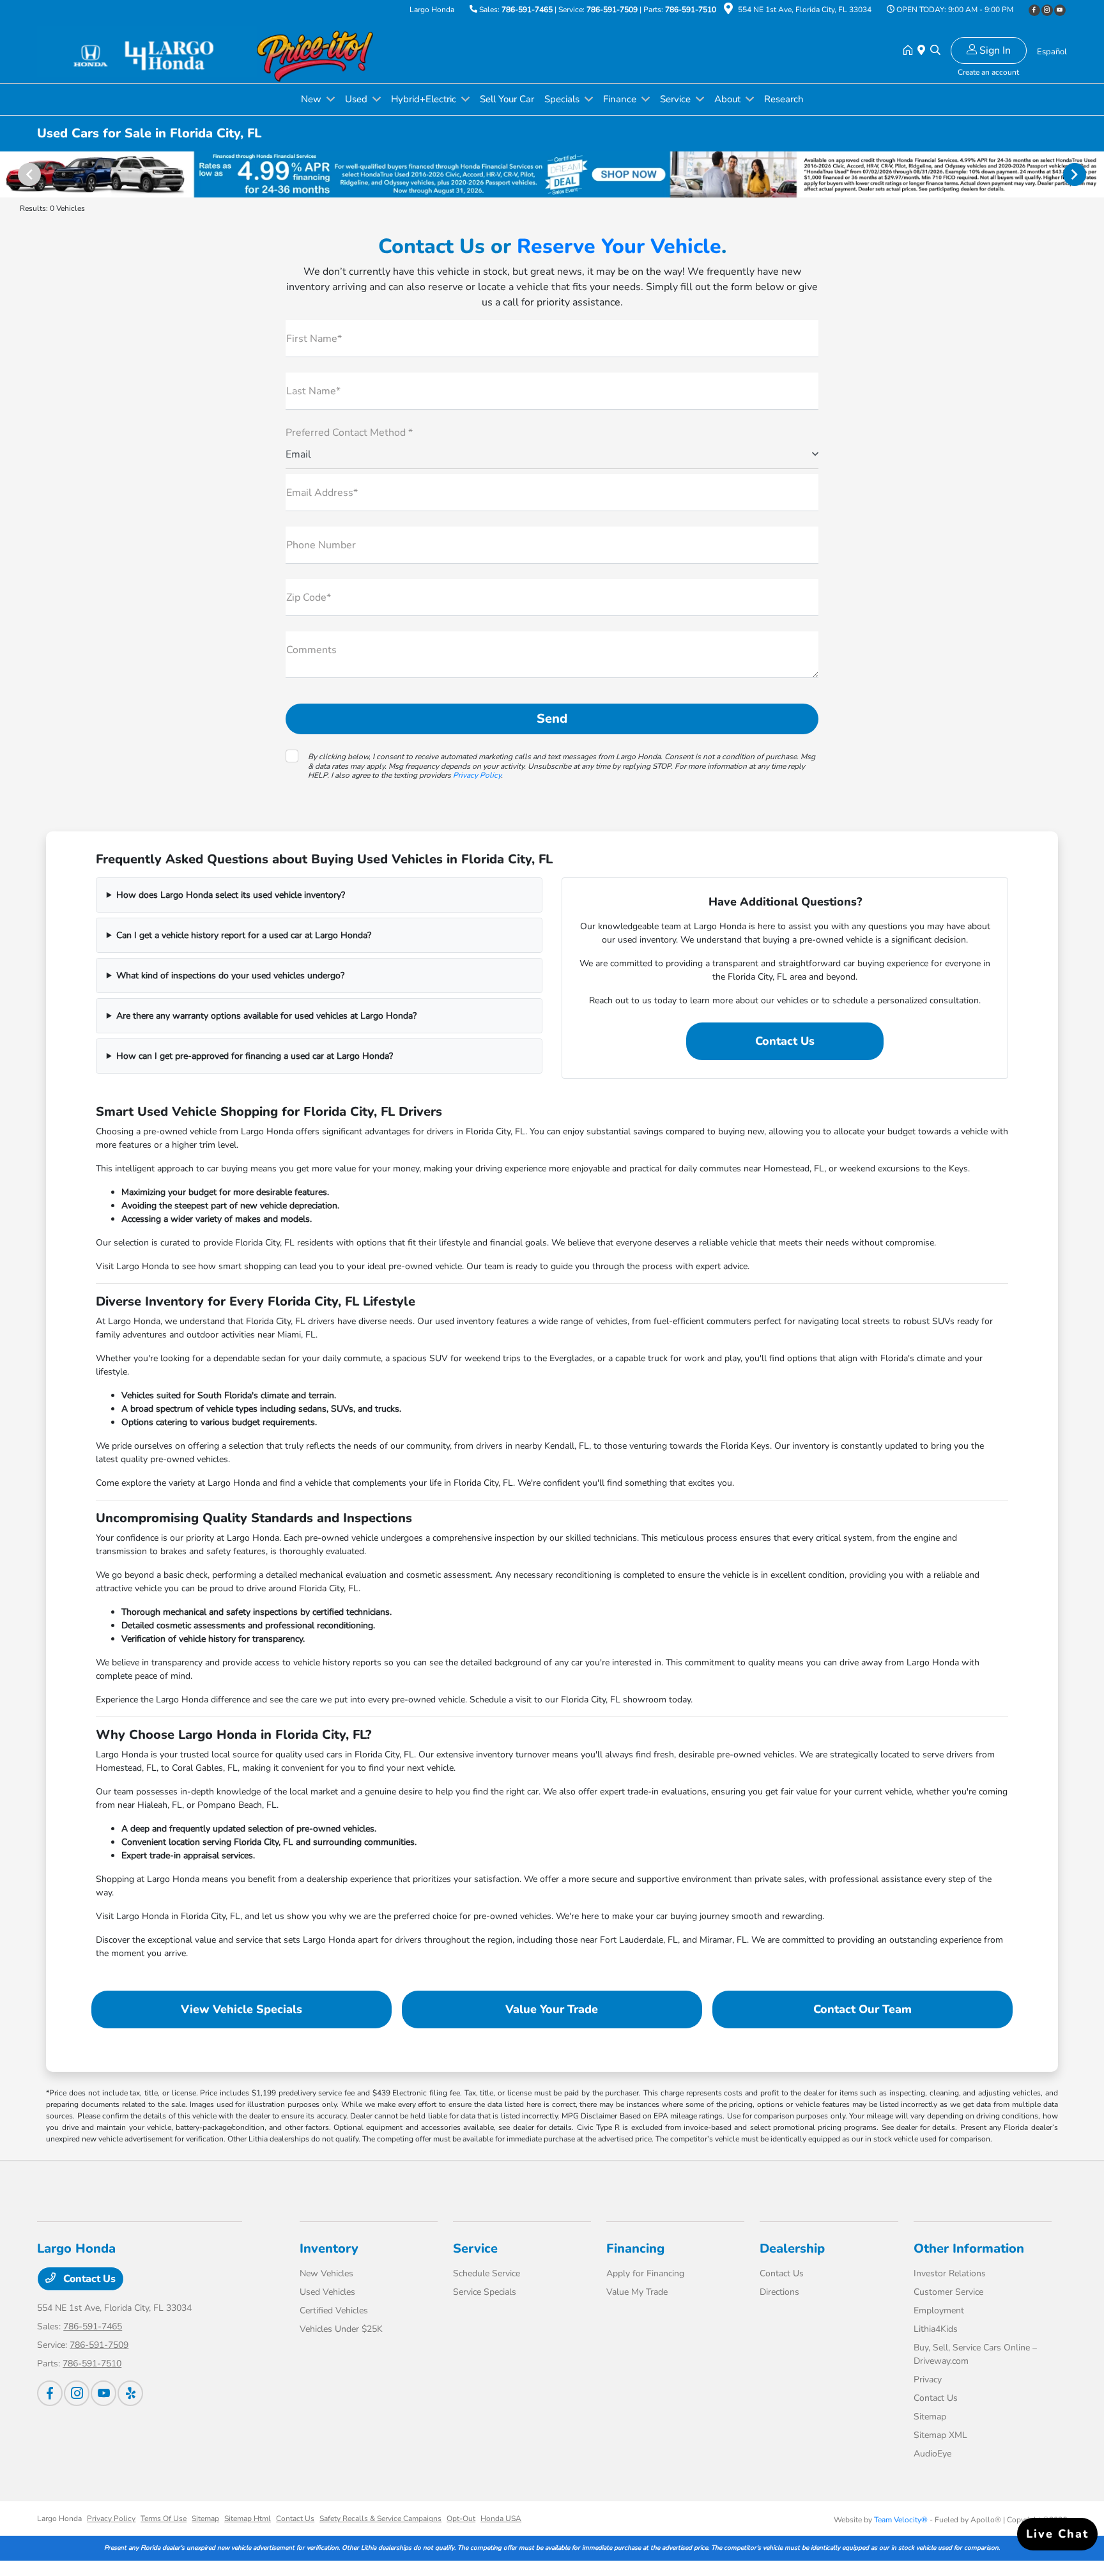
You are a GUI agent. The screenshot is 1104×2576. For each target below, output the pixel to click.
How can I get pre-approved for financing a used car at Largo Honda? (255, 1056)
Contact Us (785, 1041)
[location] (728, 11)
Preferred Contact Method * (349, 433)
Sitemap (930, 2417)
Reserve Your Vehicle (619, 246)
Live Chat (1057, 2534)
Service (475, 2248)
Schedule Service (487, 2273)
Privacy (928, 2379)
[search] (935, 51)
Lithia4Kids (936, 2329)
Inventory (329, 2248)
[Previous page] (28, 174)
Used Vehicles (327, 2292)
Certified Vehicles (334, 2310)
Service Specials (485, 2292)
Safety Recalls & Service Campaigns (380, 2518)
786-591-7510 (691, 10)
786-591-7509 (612, 10)
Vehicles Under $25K (341, 2329)
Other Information (969, 2248)
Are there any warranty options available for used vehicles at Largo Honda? (266, 1016)
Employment (939, 2310)
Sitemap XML (940, 2435)
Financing (635, 2248)
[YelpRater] (130, 2393)
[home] (910, 51)
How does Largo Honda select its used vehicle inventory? (231, 895)
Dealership (792, 2248)
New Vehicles (326, 2273)
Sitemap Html (248, 2518)
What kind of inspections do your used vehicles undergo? (230, 976)
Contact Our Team (862, 2009)
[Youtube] (1060, 10)
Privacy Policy (477, 775)
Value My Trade (637, 2292)
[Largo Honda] (147, 50)
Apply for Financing (645, 2273)
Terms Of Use (164, 2518)
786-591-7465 (527, 10)
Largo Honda (59, 2518)
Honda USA (501, 2518)
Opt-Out (461, 2518)
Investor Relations (950, 2273)
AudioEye (932, 2454)
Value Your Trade (552, 2009)
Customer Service (948, 2292)
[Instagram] (1047, 10)
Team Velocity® (901, 2520)
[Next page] (1076, 174)
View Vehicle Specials (241, 2009)
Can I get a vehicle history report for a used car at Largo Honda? (244, 935)
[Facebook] (1034, 10)
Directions (779, 2292)
